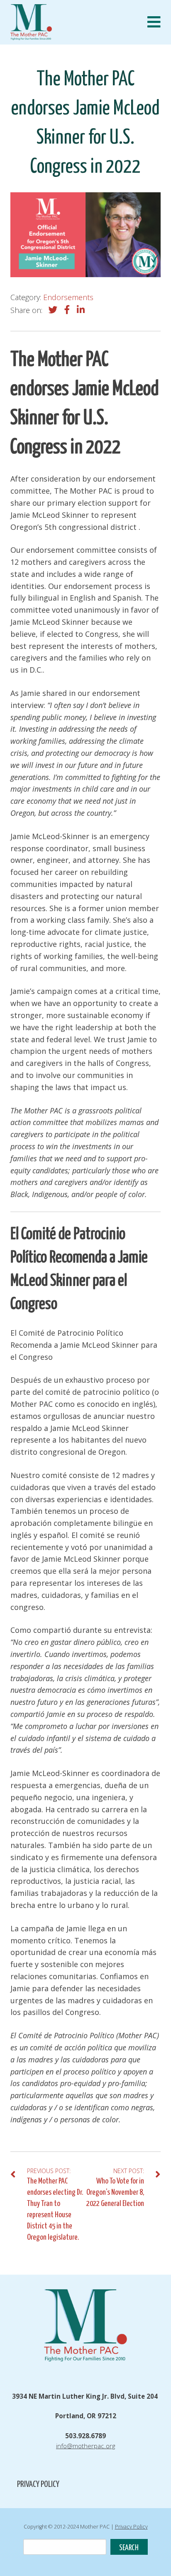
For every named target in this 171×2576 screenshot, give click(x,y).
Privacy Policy (38, 2484)
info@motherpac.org (85, 2446)
